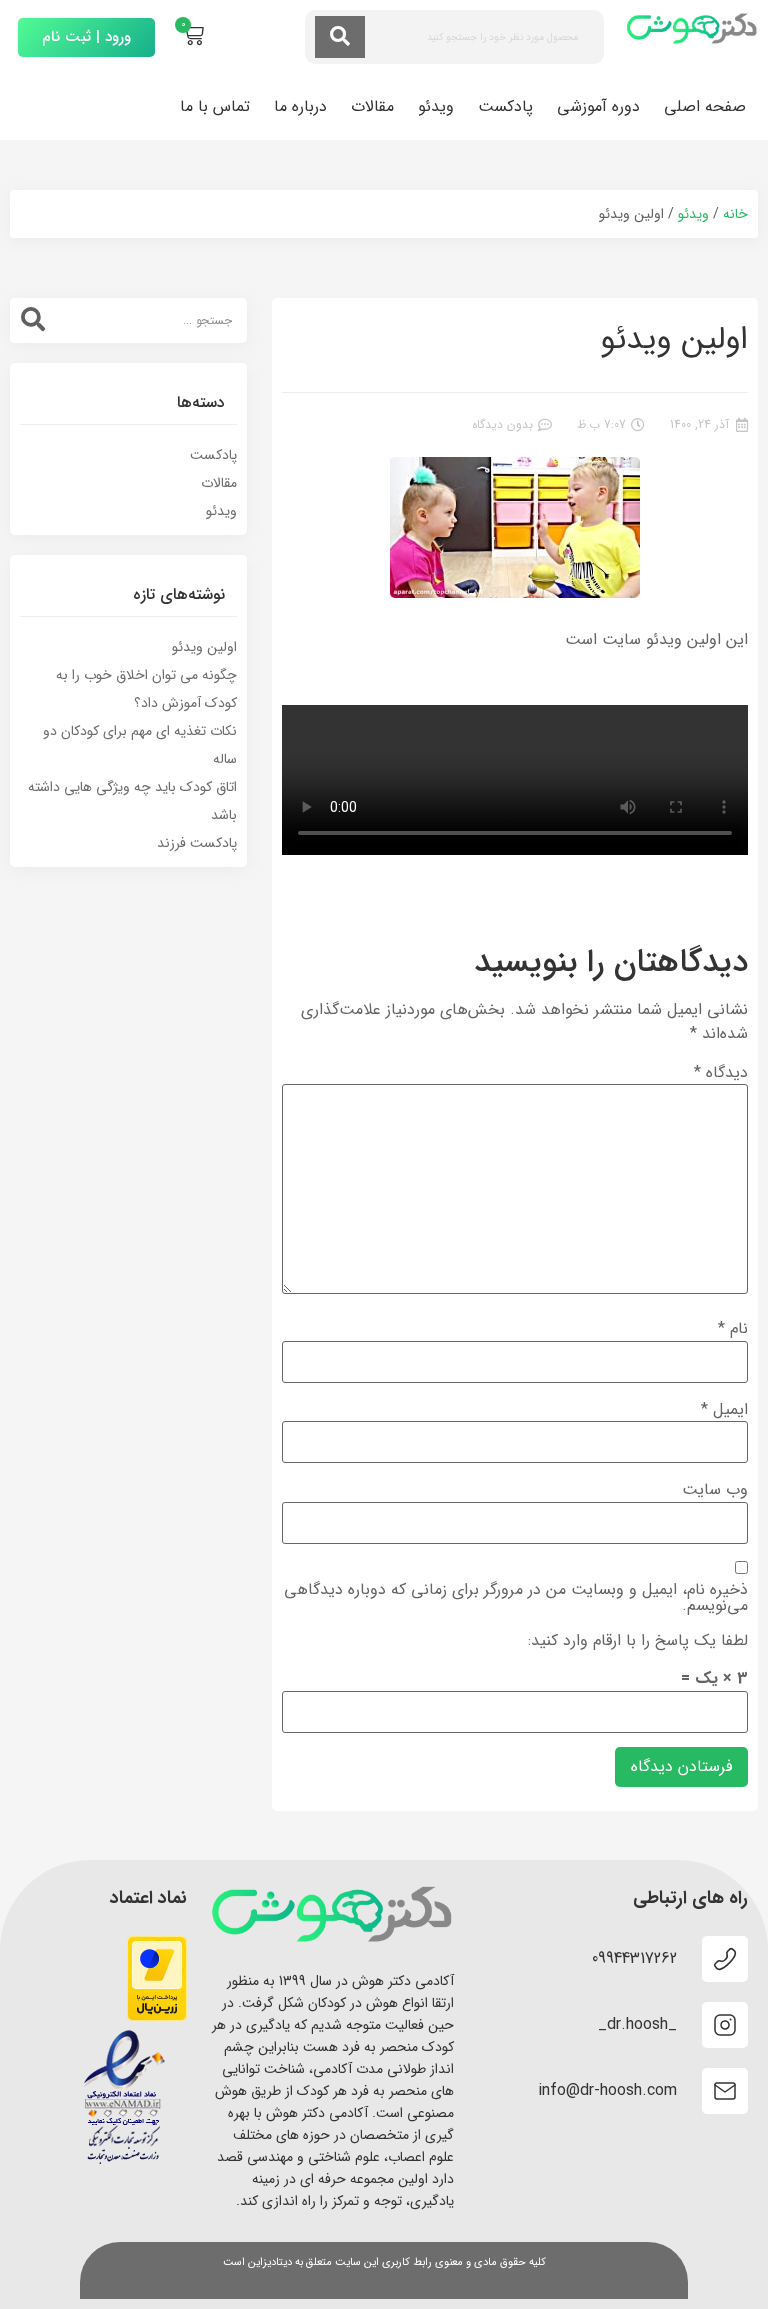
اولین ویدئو (204, 647)
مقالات (372, 106)
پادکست (505, 106)
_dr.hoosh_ (637, 2024)
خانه (735, 214)
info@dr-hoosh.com (607, 2090)
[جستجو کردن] (340, 37)
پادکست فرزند (197, 843)
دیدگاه (721, 1073)
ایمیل (724, 1410)
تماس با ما (215, 106)
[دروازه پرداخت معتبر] (157, 2016)
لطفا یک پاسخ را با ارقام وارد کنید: (638, 1641)
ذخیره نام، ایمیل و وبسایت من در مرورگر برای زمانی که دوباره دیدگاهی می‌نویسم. (516, 1598)
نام (733, 1329)
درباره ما (300, 106)
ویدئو (436, 106)
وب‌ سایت (715, 1490)
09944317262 (634, 1958)
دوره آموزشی (598, 106)
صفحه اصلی (705, 106)
